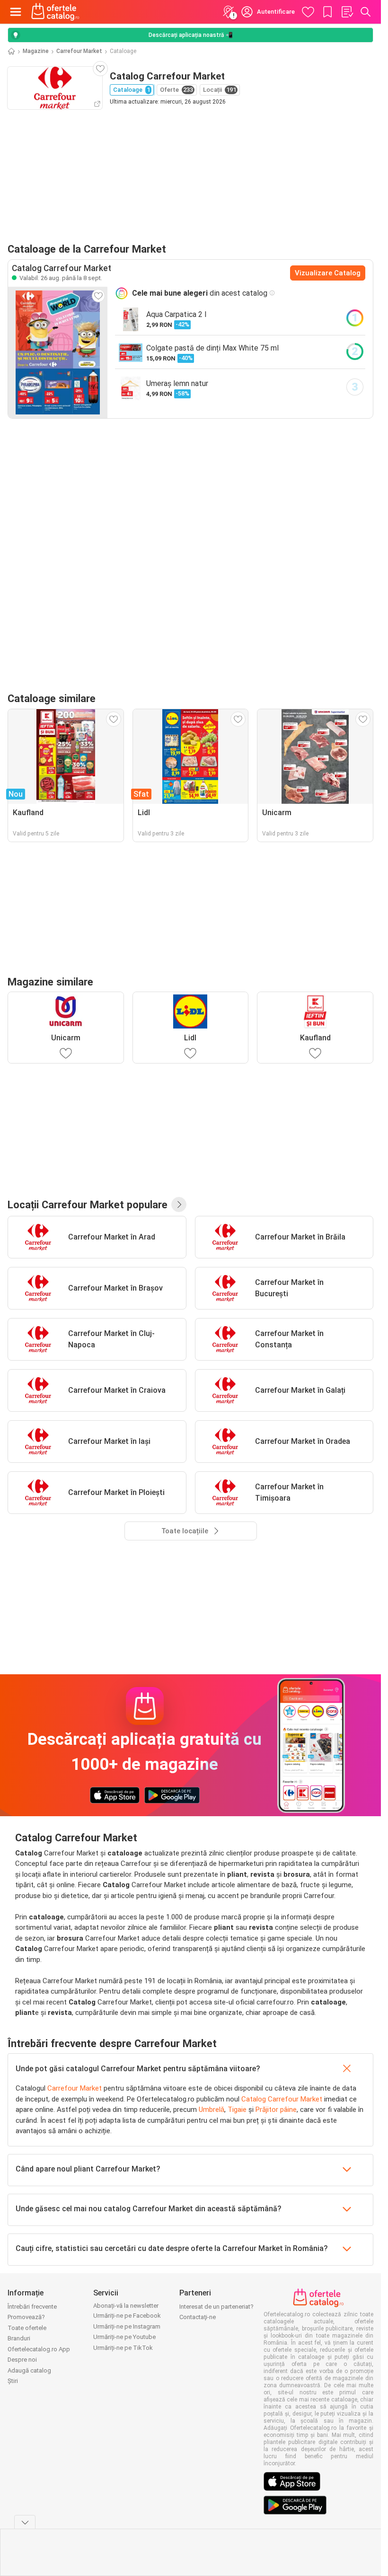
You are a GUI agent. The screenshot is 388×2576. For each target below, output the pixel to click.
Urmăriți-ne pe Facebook (127, 2316)
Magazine (36, 51)
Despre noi (22, 2360)
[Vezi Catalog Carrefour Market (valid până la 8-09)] (58, 352)
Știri (13, 2381)
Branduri (19, 2338)
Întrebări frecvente (32, 2307)
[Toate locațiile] (179, 1204)
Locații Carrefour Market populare (88, 1204)
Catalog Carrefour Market (282, 2099)
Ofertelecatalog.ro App (39, 2349)
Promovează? (26, 2317)
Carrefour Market (79, 51)
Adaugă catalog (29, 2370)
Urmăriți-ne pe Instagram (127, 2326)
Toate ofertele (27, 2328)
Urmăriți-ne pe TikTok (123, 2348)
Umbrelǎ (212, 2110)
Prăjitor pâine (276, 2110)
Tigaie (237, 2110)
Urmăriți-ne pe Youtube (124, 2337)
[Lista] (347, 12)
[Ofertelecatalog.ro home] (55, 12)
